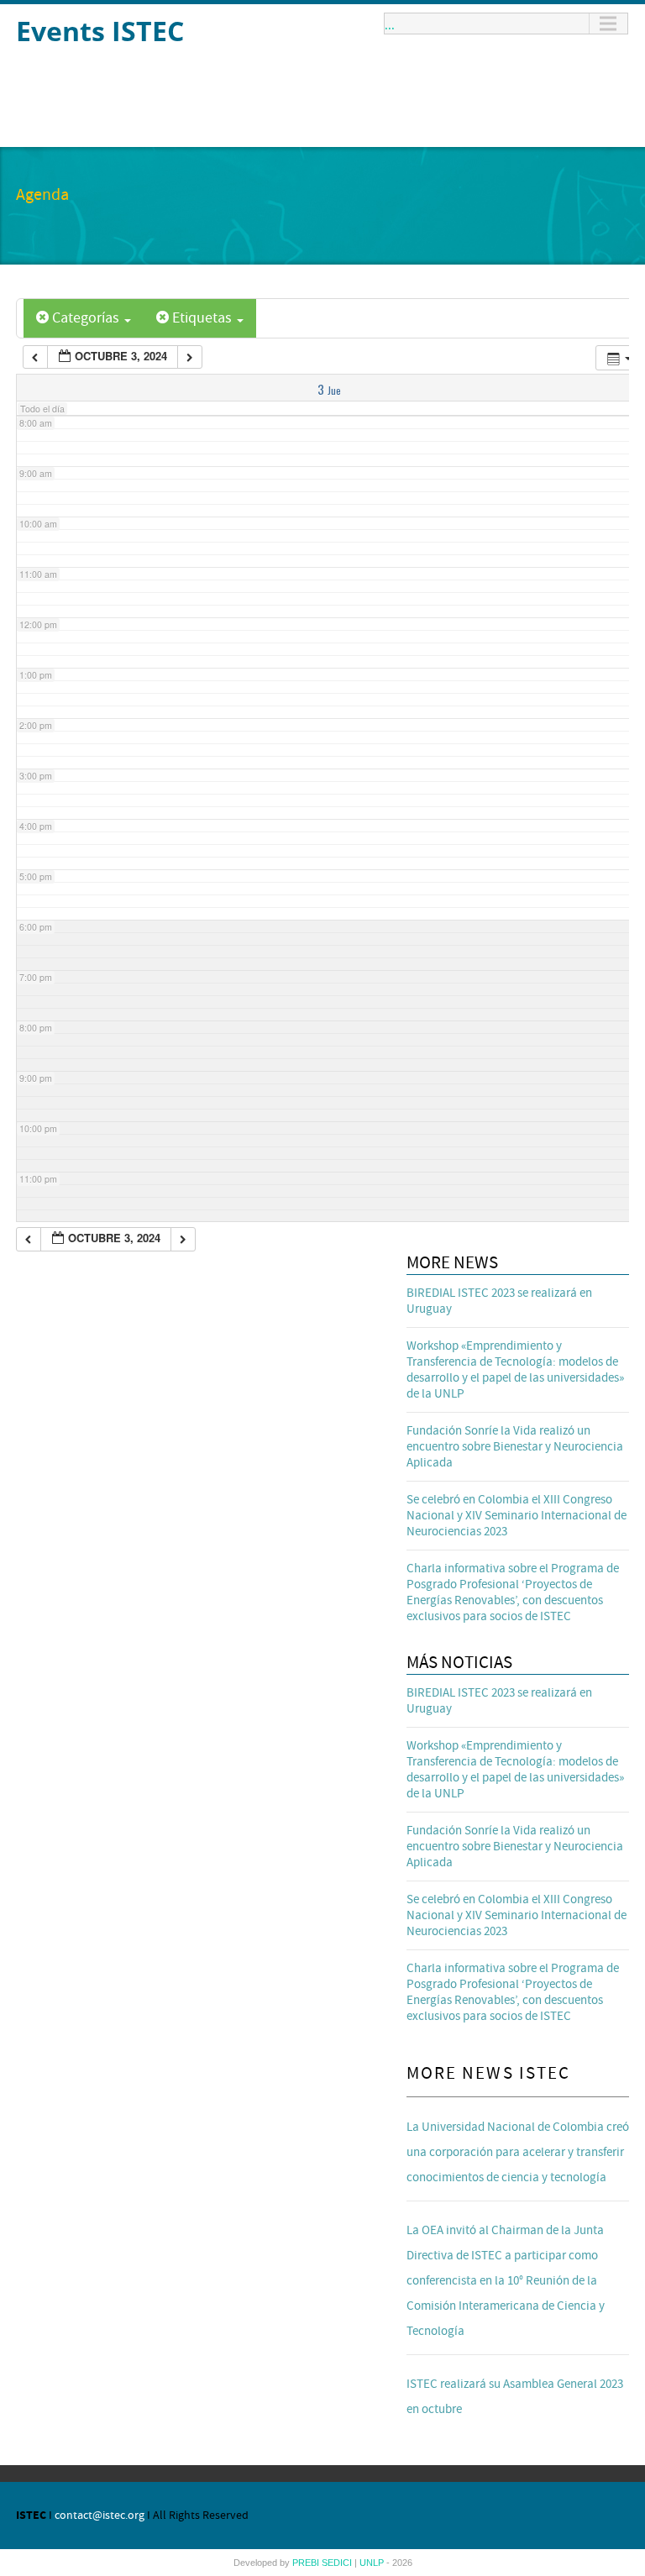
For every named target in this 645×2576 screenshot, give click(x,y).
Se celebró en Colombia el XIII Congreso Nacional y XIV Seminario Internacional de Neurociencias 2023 (517, 1516)
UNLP (373, 2563)
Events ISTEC (100, 31)
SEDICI (338, 2563)
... (390, 24)
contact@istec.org (100, 2516)
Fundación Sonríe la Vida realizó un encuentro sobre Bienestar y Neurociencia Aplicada (515, 1447)
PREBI (307, 2563)
